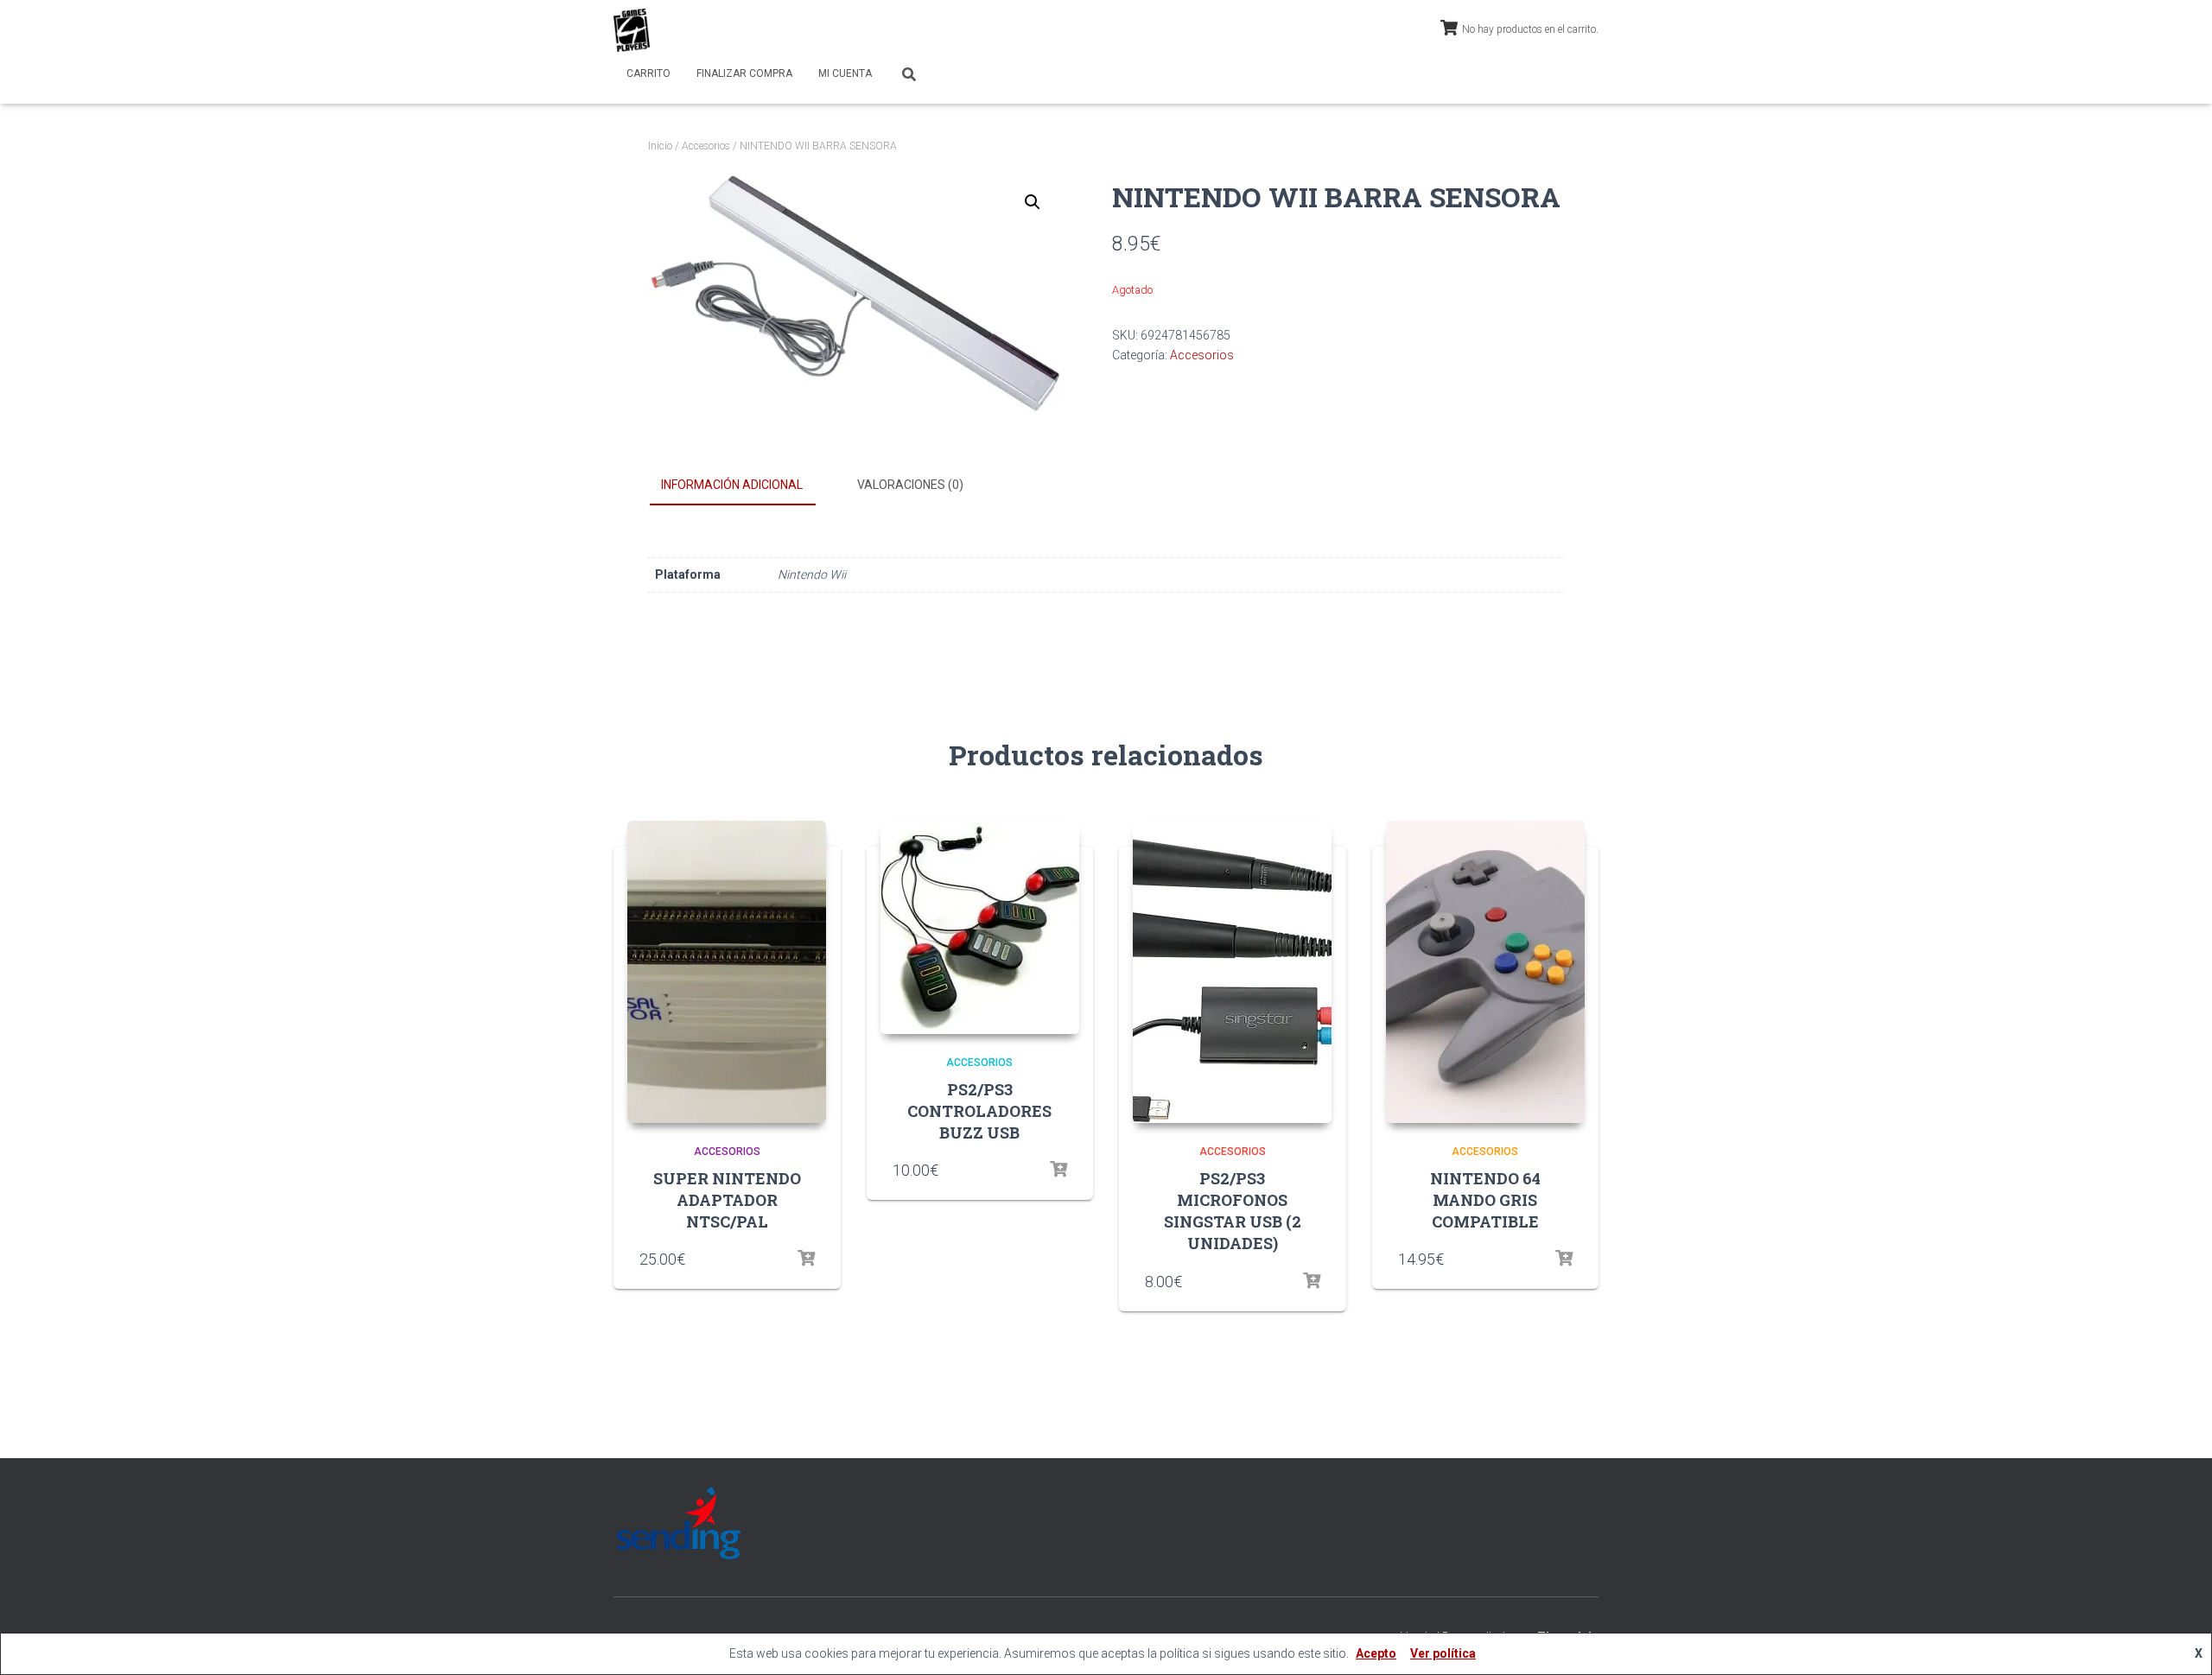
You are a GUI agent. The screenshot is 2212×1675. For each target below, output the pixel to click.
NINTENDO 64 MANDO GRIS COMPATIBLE (1485, 1200)
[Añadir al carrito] (806, 1259)
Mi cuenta (845, 73)
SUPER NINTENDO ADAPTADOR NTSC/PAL (727, 1200)
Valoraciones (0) (910, 485)
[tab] (745, 485)
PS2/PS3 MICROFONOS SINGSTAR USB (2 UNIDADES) (1233, 1211)
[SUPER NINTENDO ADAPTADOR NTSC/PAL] (727, 972)
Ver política (1443, 1653)
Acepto (1376, 1653)
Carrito (648, 73)
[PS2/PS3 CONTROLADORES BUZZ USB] (980, 927)
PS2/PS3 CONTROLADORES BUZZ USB (979, 1111)
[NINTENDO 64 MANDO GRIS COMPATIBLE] (1485, 972)
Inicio (660, 146)
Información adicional (732, 485)
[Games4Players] (632, 30)
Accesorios (706, 146)
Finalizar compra (744, 73)
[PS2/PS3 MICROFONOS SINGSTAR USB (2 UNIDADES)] (1232, 972)
